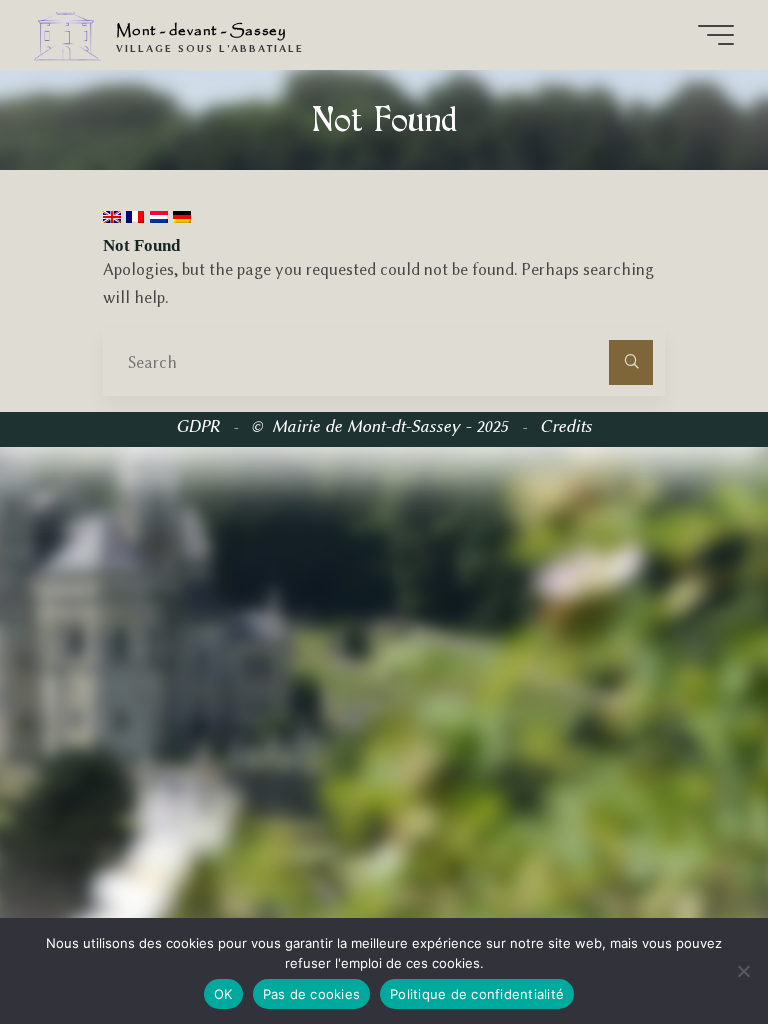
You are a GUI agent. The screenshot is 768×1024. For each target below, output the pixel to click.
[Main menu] (716, 35)
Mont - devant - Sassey (201, 31)
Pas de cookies (312, 994)
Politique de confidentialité (477, 994)
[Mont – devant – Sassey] (67, 34)
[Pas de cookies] (743, 971)
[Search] (631, 362)
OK (223, 994)
